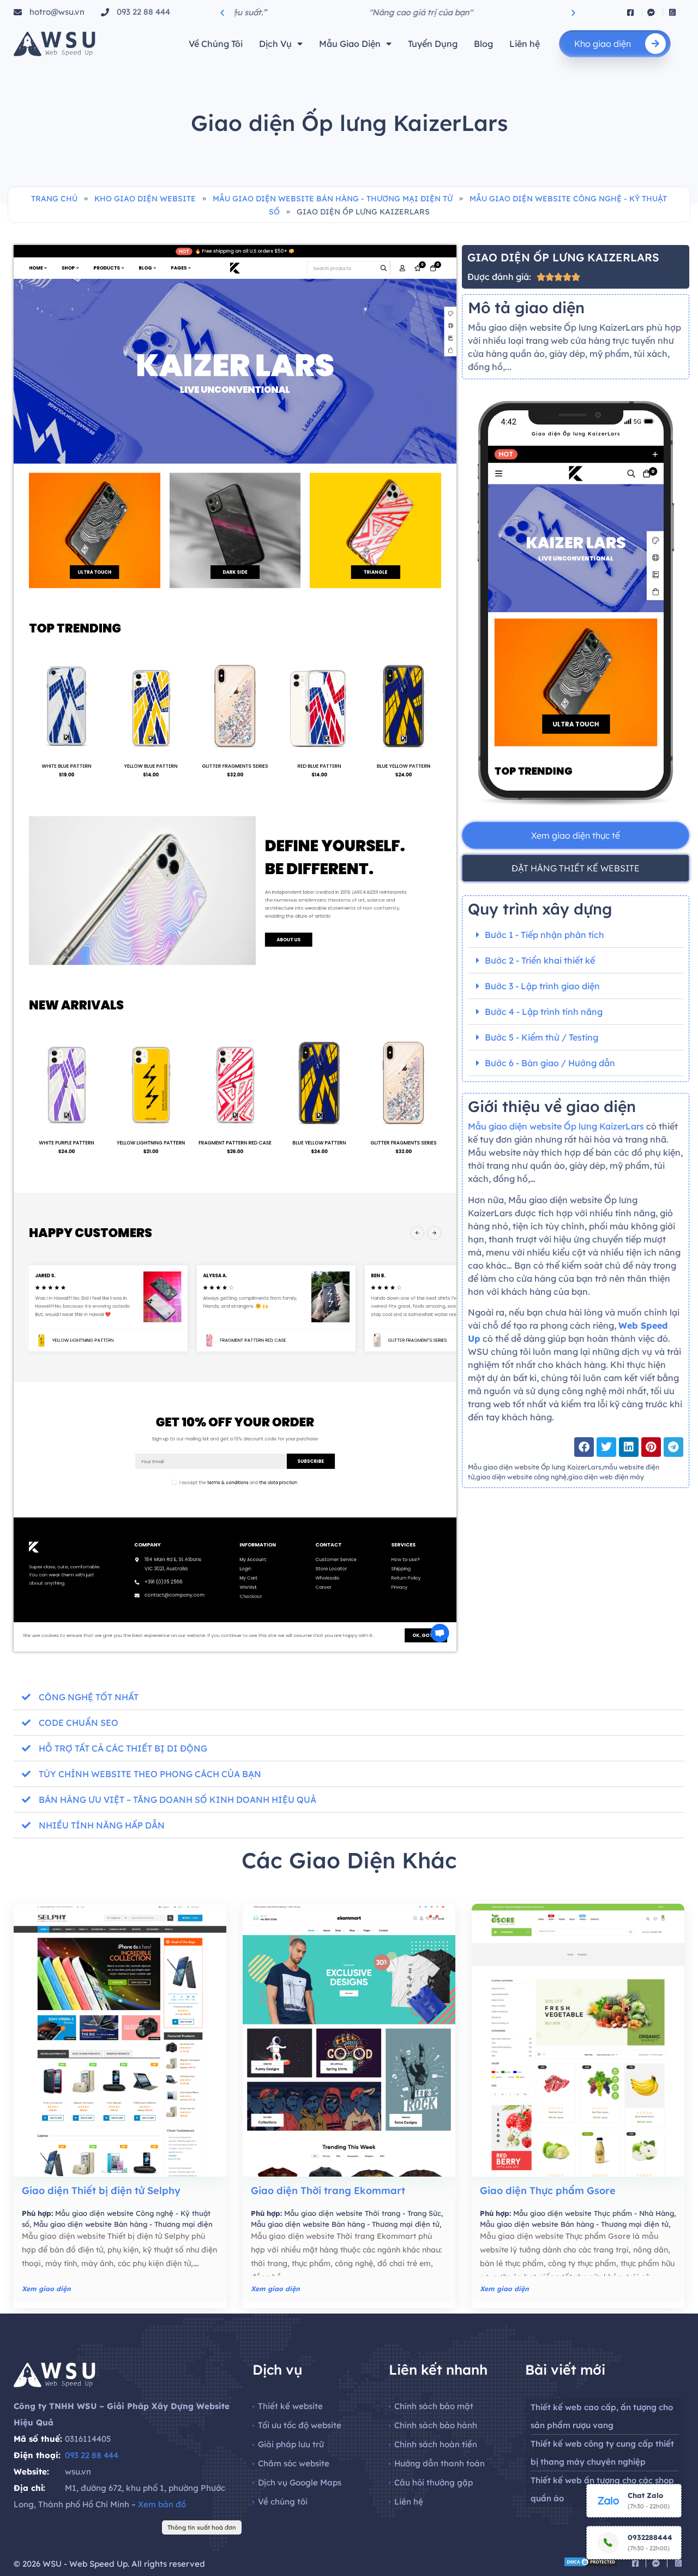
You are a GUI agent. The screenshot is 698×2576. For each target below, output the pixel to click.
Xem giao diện (46, 2289)
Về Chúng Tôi (216, 44)
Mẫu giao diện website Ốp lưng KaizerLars (557, 1126)
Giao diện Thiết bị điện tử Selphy (101, 2191)
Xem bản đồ (162, 2504)
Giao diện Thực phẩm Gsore (548, 2191)
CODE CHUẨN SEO (79, 1723)
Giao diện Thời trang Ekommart (328, 2191)
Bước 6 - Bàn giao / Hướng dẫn (550, 1063)
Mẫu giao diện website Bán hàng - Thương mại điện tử (333, 199)
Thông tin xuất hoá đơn (202, 2527)
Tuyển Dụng (433, 44)
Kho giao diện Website (145, 199)
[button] (222, 12)
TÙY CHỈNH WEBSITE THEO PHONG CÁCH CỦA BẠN (150, 1774)
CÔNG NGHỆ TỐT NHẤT (89, 1697)
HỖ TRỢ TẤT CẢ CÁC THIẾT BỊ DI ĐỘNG (123, 1748)
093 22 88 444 (92, 2455)
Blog (483, 44)
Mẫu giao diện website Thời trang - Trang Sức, (363, 2213)
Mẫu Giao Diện (350, 44)
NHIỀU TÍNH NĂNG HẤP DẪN (102, 1825)
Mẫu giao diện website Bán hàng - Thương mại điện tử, (346, 2224)
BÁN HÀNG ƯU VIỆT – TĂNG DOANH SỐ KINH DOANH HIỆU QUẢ (177, 1800)
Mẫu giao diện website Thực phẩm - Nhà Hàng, (594, 2213)
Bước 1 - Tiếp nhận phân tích (544, 935)
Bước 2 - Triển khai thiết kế (540, 960)
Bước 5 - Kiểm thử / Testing (541, 1037)
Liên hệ (525, 44)
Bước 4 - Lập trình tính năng (544, 1012)
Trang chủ (54, 199)
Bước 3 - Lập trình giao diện (542, 986)
